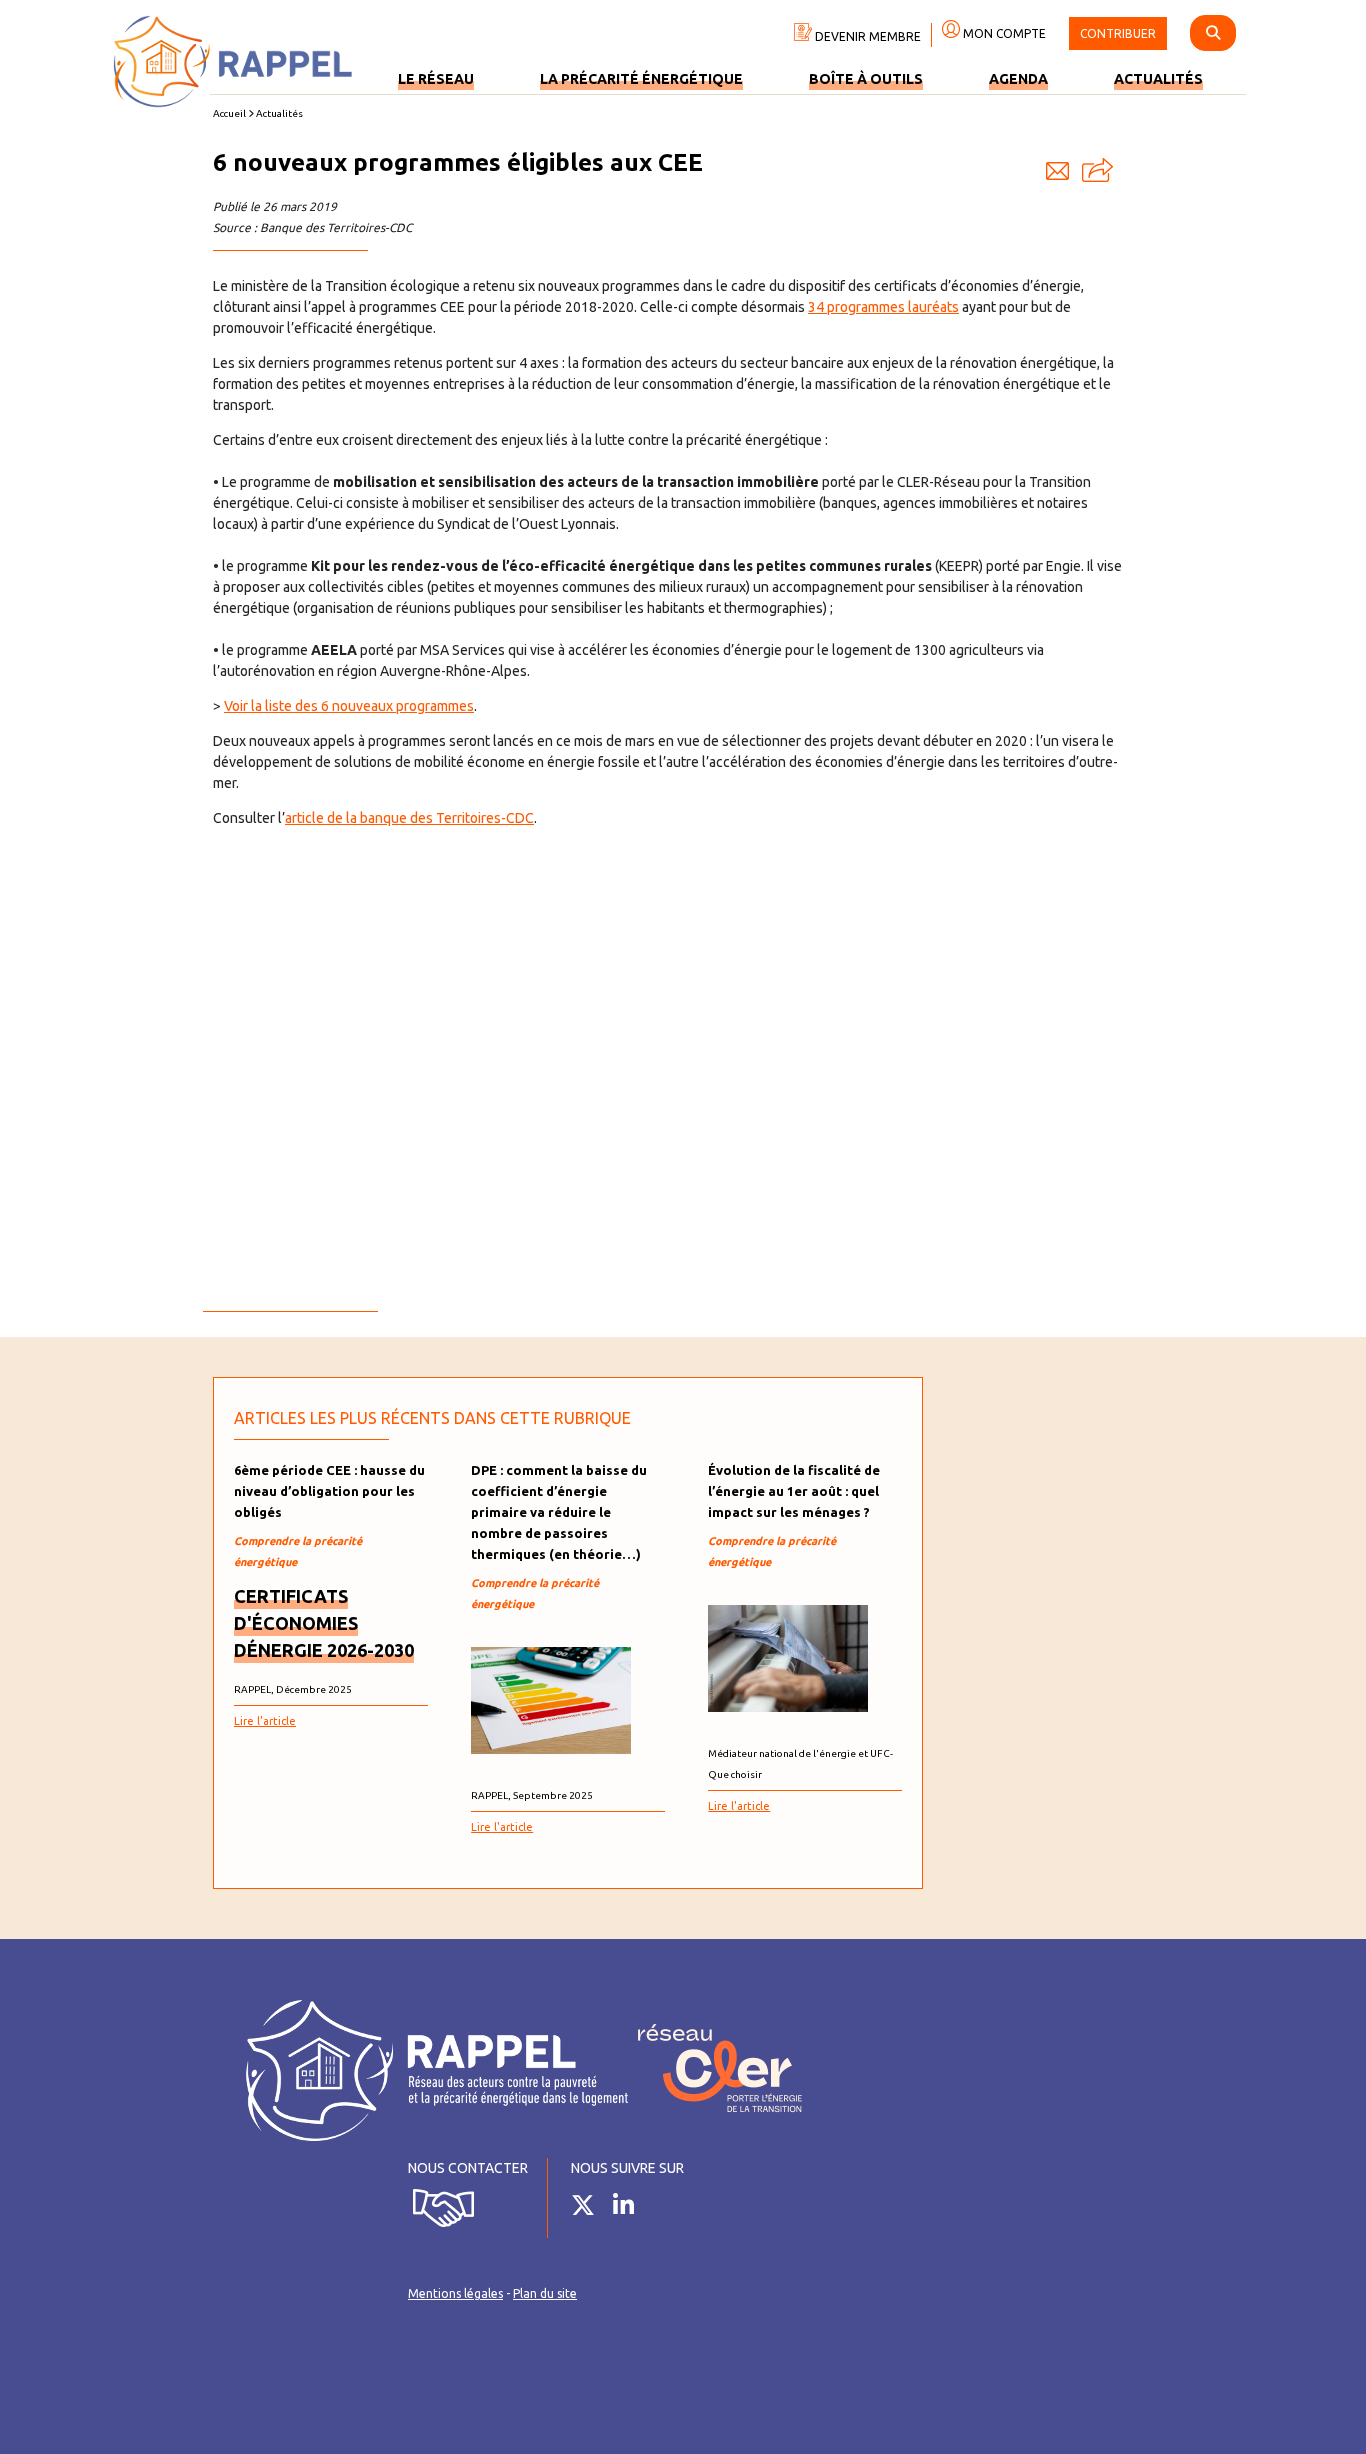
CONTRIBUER (1118, 33)
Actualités (1158, 79)
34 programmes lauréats (883, 307)
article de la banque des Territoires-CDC (409, 818)
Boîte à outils (866, 79)
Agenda (1018, 79)
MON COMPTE (1003, 33)
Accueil (229, 113)
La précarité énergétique (641, 79)
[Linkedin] (631, 2209)
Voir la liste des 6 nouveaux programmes (349, 706)
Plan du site (545, 2293)
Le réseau (436, 79)
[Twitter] (590, 2209)
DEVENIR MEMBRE (866, 36)
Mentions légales (455, 2293)
